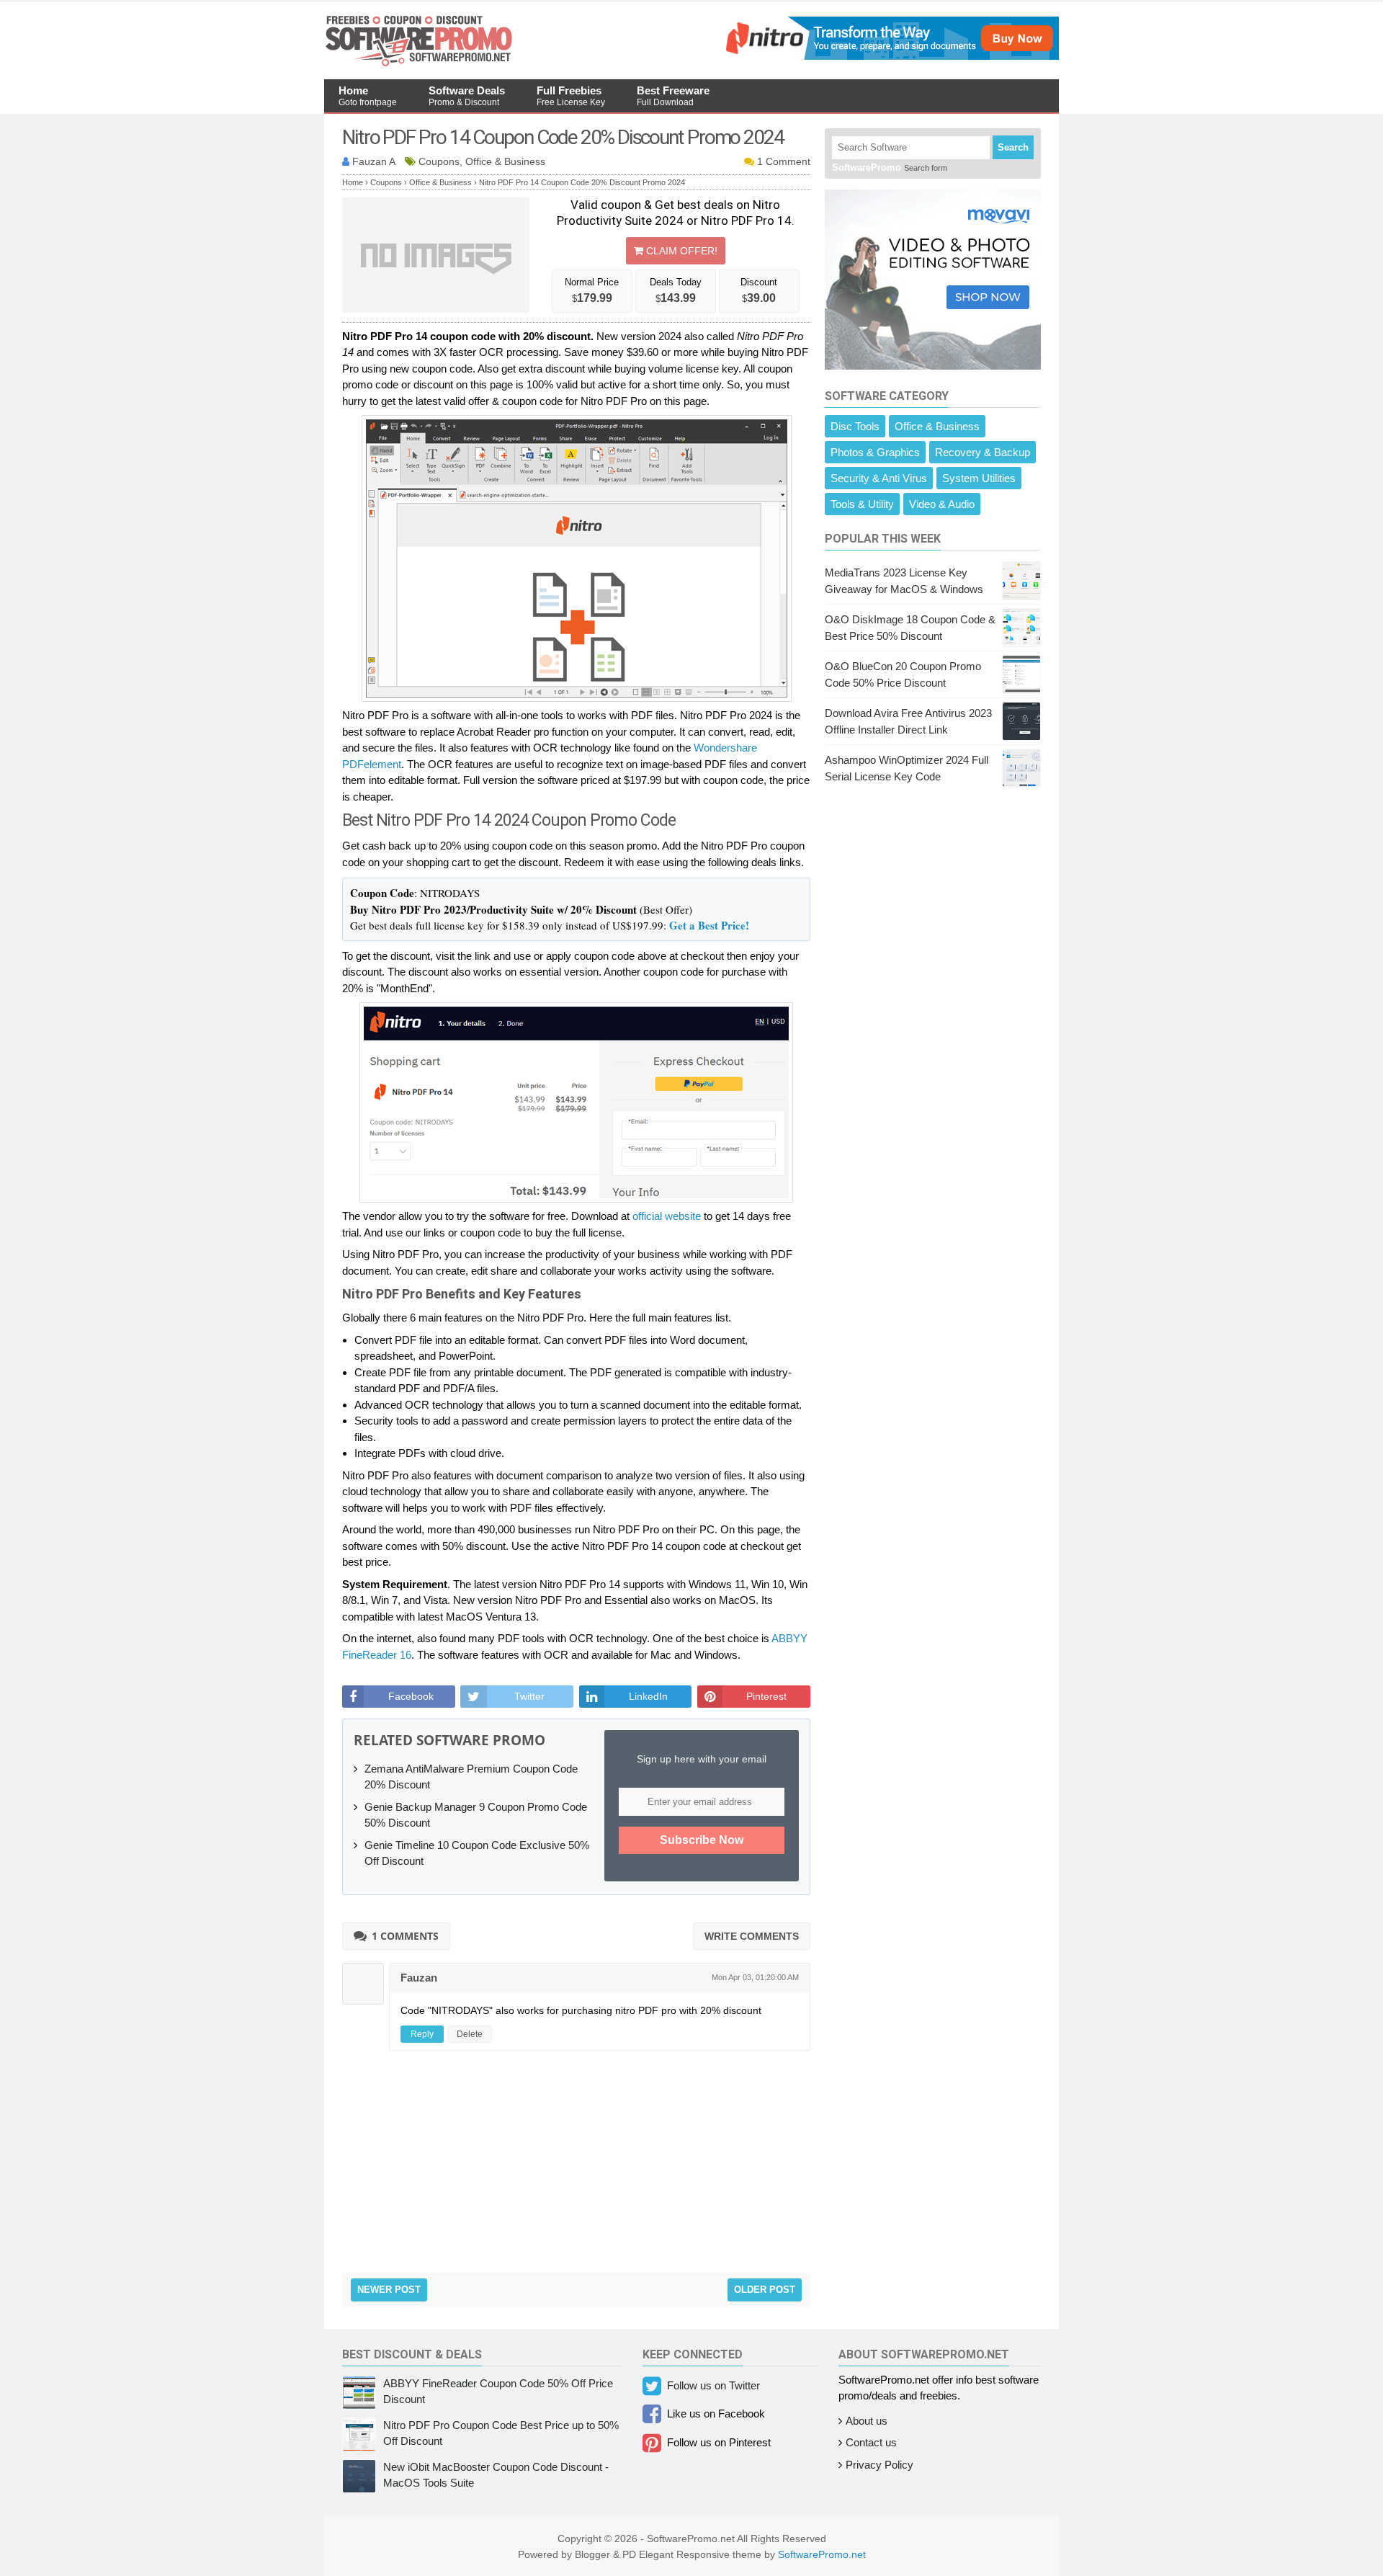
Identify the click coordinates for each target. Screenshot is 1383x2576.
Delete (470, 2034)
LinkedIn (648, 1696)
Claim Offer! (680, 251)
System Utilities (979, 478)
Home (368, 96)
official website (667, 1216)
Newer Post (389, 2290)
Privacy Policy (880, 2465)
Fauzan (419, 1978)
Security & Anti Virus (879, 478)
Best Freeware (673, 96)
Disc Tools (855, 426)
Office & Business (937, 426)
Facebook (411, 1696)
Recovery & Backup (983, 452)
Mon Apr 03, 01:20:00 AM (755, 1977)
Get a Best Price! (709, 925)
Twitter (529, 1696)
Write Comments (752, 1936)
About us (867, 2421)
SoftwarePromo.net (822, 2554)
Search (1013, 147)
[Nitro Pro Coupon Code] (890, 56)
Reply (422, 2034)
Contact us (871, 2442)
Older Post (765, 2290)
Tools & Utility (862, 504)
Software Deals (467, 96)
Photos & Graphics (875, 452)
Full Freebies (571, 96)
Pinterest (766, 1696)
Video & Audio (942, 504)
